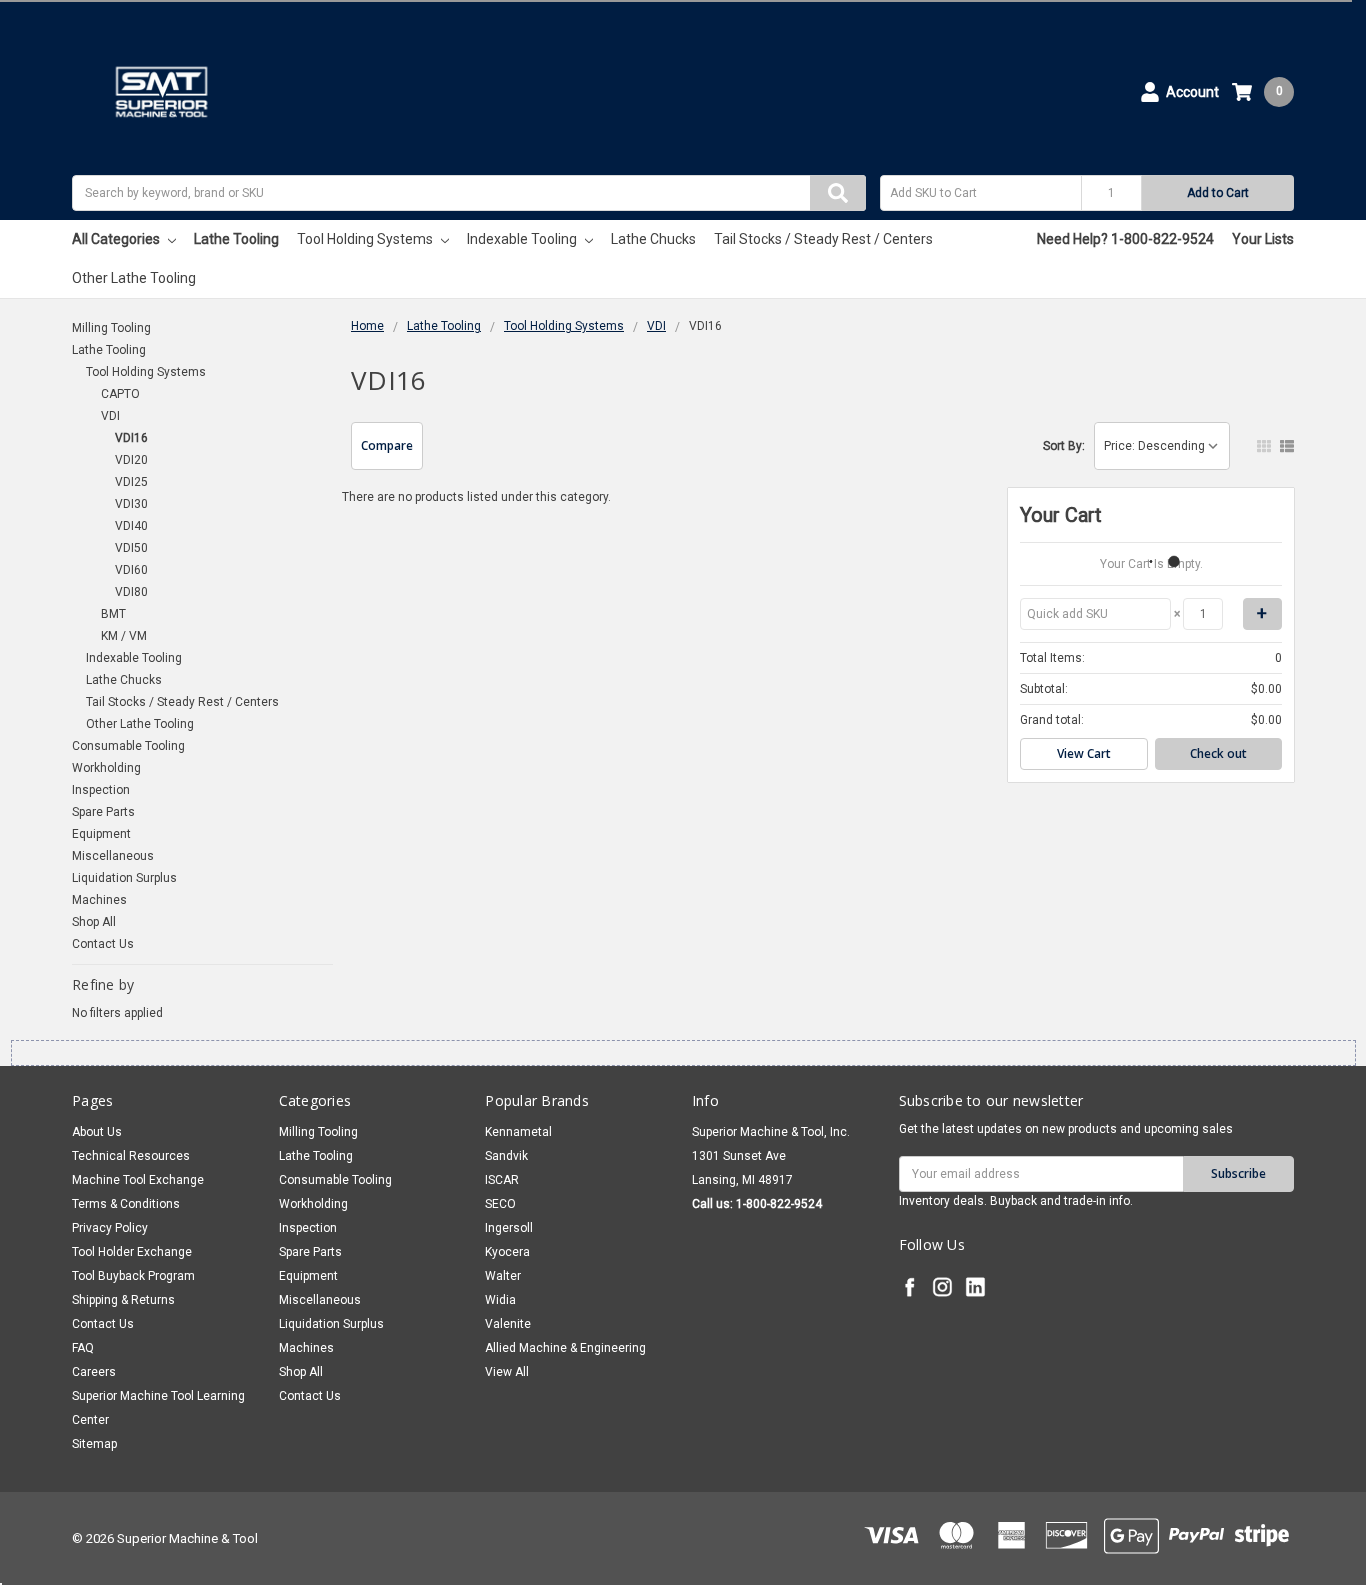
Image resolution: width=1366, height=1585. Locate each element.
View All (507, 1372)
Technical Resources (131, 1156)
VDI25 (131, 482)
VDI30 (131, 504)
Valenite (508, 1324)
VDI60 (131, 570)
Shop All (94, 922)
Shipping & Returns (123, 1300)
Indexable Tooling (523, 239)
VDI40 (131, 526)
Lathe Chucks (653, 239)
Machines (99, 900)
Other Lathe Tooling (134, 278)
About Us (97, 1132)
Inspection (101, 790)
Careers (94, 1372)
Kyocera (507, 1252)
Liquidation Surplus (124, 878)
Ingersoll (509, 1228)
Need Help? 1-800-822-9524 (1125, 239)
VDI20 (131, 460)
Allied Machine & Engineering (565, 1348)
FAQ (83, 1348)
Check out (1218, 753)
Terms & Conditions (126, 1204)
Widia (500, 1300)
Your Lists (1263, 239)
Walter (503, 1276)
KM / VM (124, 636)
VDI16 (131, 438)
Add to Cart (1218, 193)
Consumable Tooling (128, 746)
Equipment (101, 834)
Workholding (106, 768)
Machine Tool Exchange (138, 1180)
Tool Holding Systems (366, 239)
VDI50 (131, 548)
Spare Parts (103, 812)
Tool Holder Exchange (132, 1252)
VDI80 (131, 592)
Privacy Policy (110, 1228)
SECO (500, 1204)
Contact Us (103, 944)
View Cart (1084, 753)
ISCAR (502, 1180)
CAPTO (120, 394)
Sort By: (1064, 446)
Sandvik (506, 1156)
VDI (110, 416)
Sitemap (94, 1444)
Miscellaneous (113, 856)
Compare (387, 445)
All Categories (117, 239)
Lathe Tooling (236, 239)
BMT (113, 614)
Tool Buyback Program (133, 1276)
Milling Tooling (111, 328)
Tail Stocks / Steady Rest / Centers (823, 239)
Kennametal (518, 1132)
